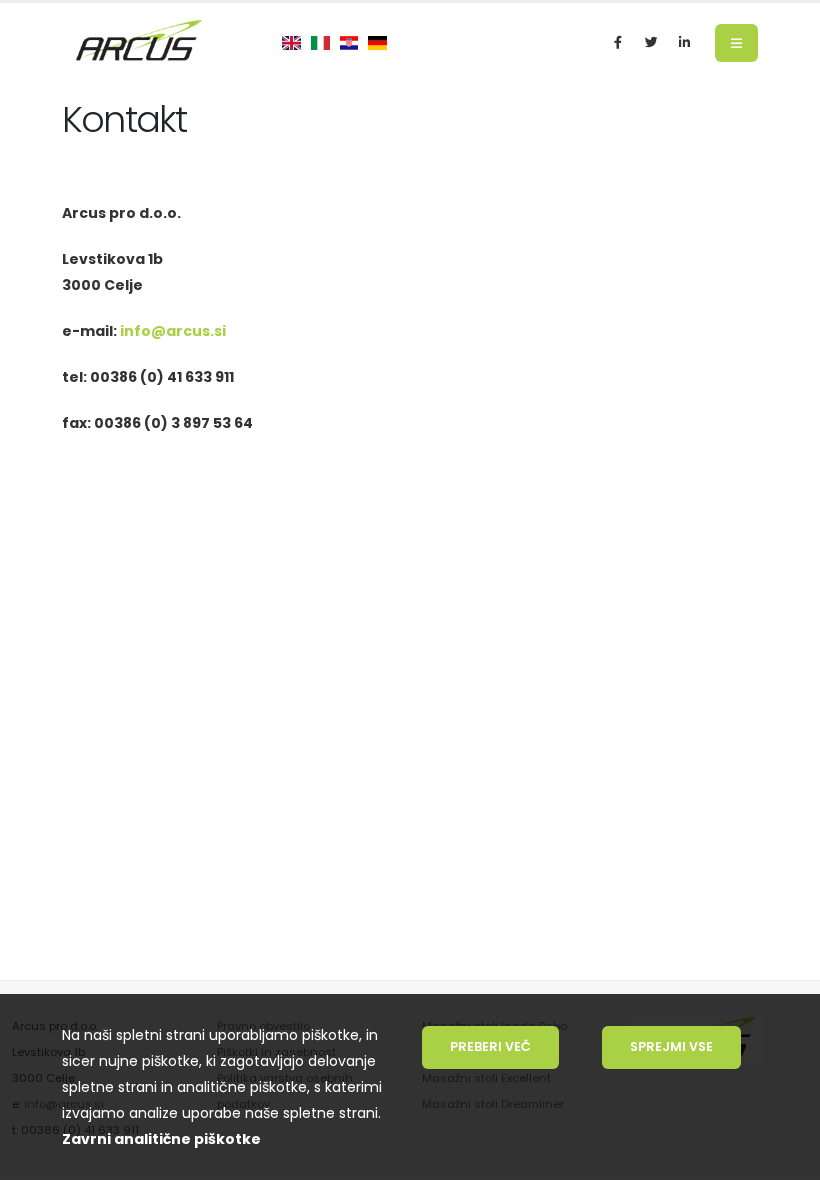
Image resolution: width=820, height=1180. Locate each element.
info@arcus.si (173, 331)
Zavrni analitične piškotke (161, 1139)
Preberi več (490, 1046)
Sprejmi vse (671, 1046)
